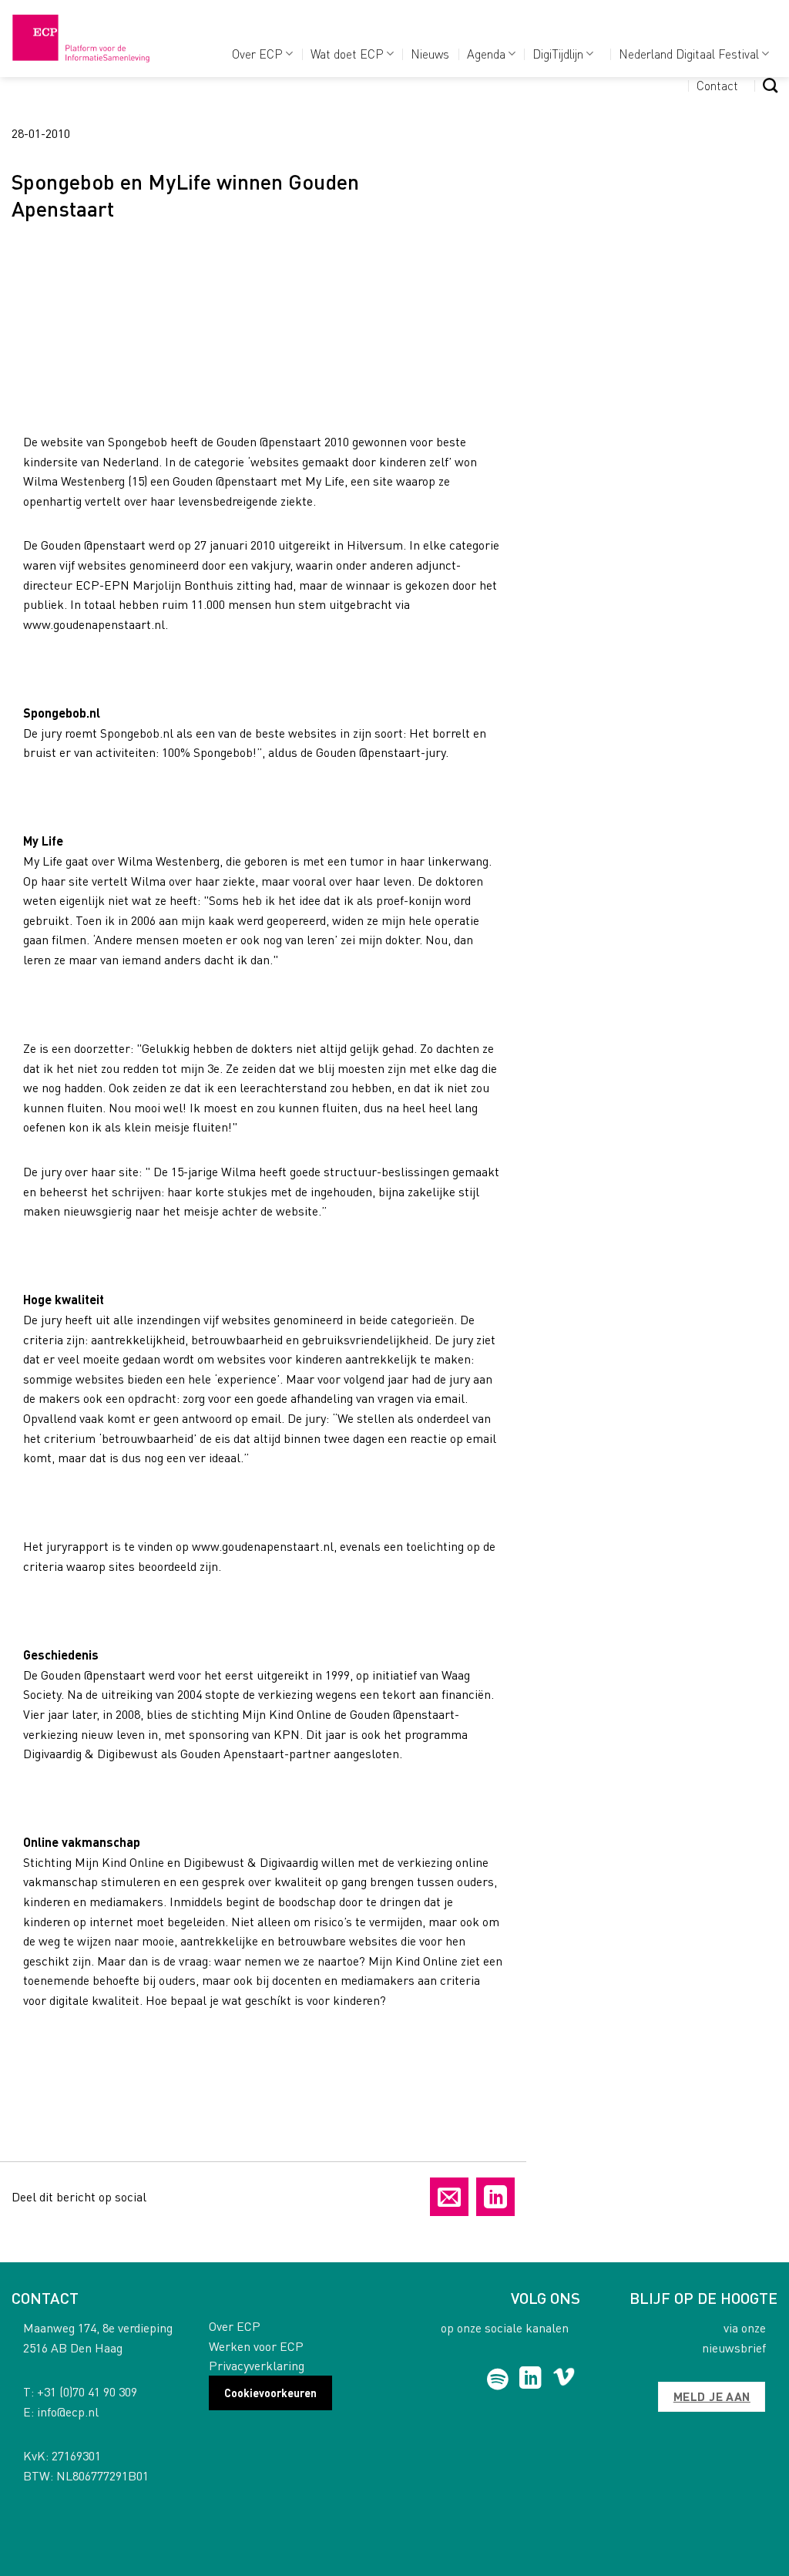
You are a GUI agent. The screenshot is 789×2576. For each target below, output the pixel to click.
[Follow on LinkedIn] (530, 2379)
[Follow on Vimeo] (564, 2379)
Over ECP (257, 54)
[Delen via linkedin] (495, 2197)
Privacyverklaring (257, 2365)
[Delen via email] (449, 2197)
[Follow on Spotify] (497, 2379)
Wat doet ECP (347, 54)
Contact (717, 85)
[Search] (770, 85)
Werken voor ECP (256, 2346)
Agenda (486, 54)
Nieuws (430, 54)
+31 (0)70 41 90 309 (87, 2391)
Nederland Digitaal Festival (689, 54)
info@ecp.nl (68, 2411)
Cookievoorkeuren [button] (270, 2393)
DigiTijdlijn (558, 54)
